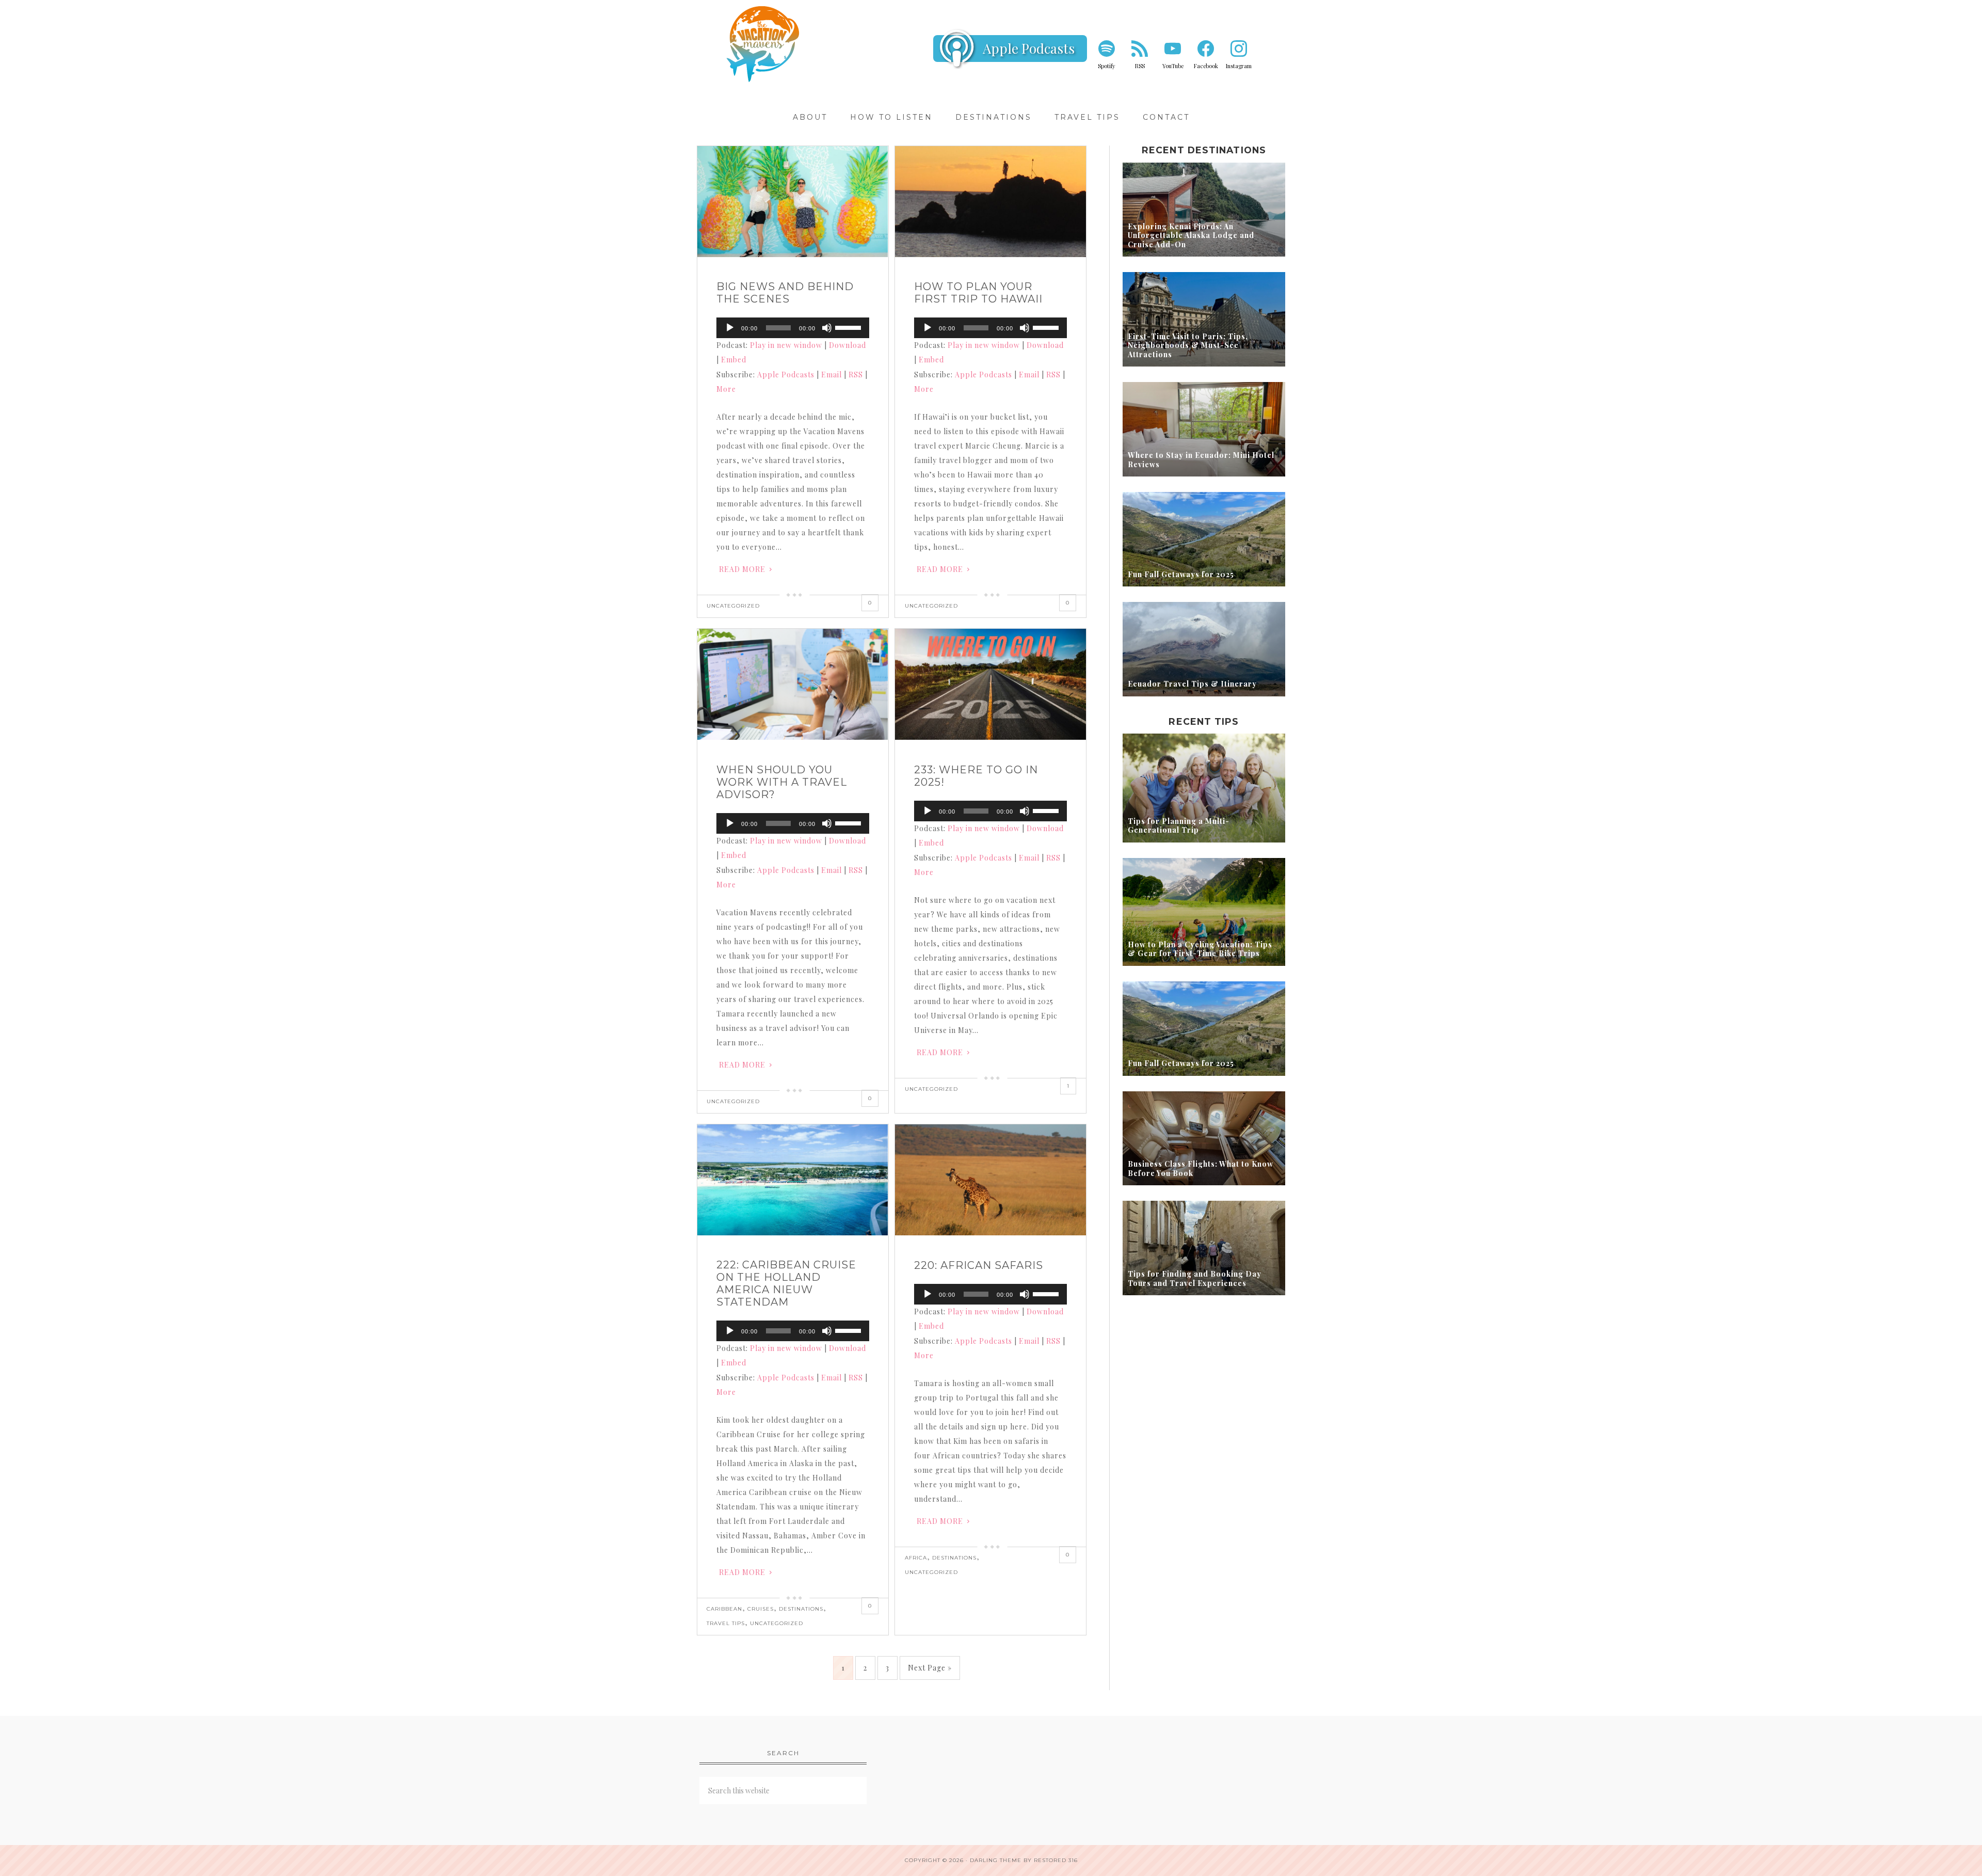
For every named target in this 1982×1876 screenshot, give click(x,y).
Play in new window (786, 345)
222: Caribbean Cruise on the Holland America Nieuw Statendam (786, 1283)
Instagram (1239, 66)
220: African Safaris (979, 1265)
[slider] (850, 327)
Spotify (1107, 66)
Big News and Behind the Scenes (785, 293)
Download (848, 345)
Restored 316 (1056, 1860)
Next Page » (930, 1668)
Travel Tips (726, 1623)
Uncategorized (733, 606)
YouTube (1173, 66)
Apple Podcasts (1029, 48)
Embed (734, 360)
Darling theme (996, 1860)
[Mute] (827, 328)
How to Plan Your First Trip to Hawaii (978, 293)
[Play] (730, 328)
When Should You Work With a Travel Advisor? (782, 782)
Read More (742, 569)
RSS (1140, 66)
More (726, 389)
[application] (793, 328)
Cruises (761, 1609)
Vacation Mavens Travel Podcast (764, 44)
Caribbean (724, 1609)
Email (832, 375)
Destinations (801, 1609)
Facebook (1206, 66)
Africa (916, 1558)
